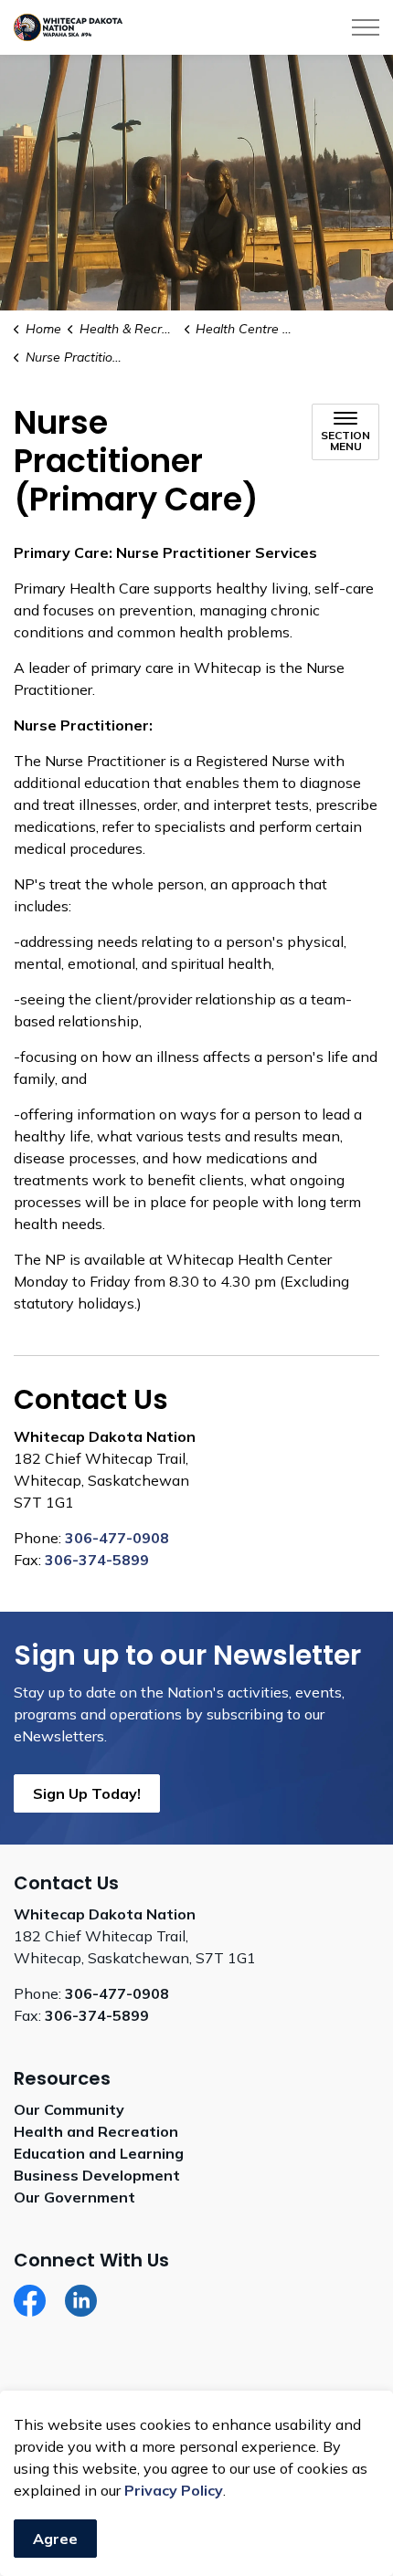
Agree (55, 2539)
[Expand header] (366, 27)
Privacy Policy (174, 2490)
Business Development (97, 2175)
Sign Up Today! (87, 1793)
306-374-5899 (97, 1560)
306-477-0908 (117, 1538)
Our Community (69, 2109)
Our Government (74, 2197)
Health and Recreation (96, 2131)
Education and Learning (99, 2153)
